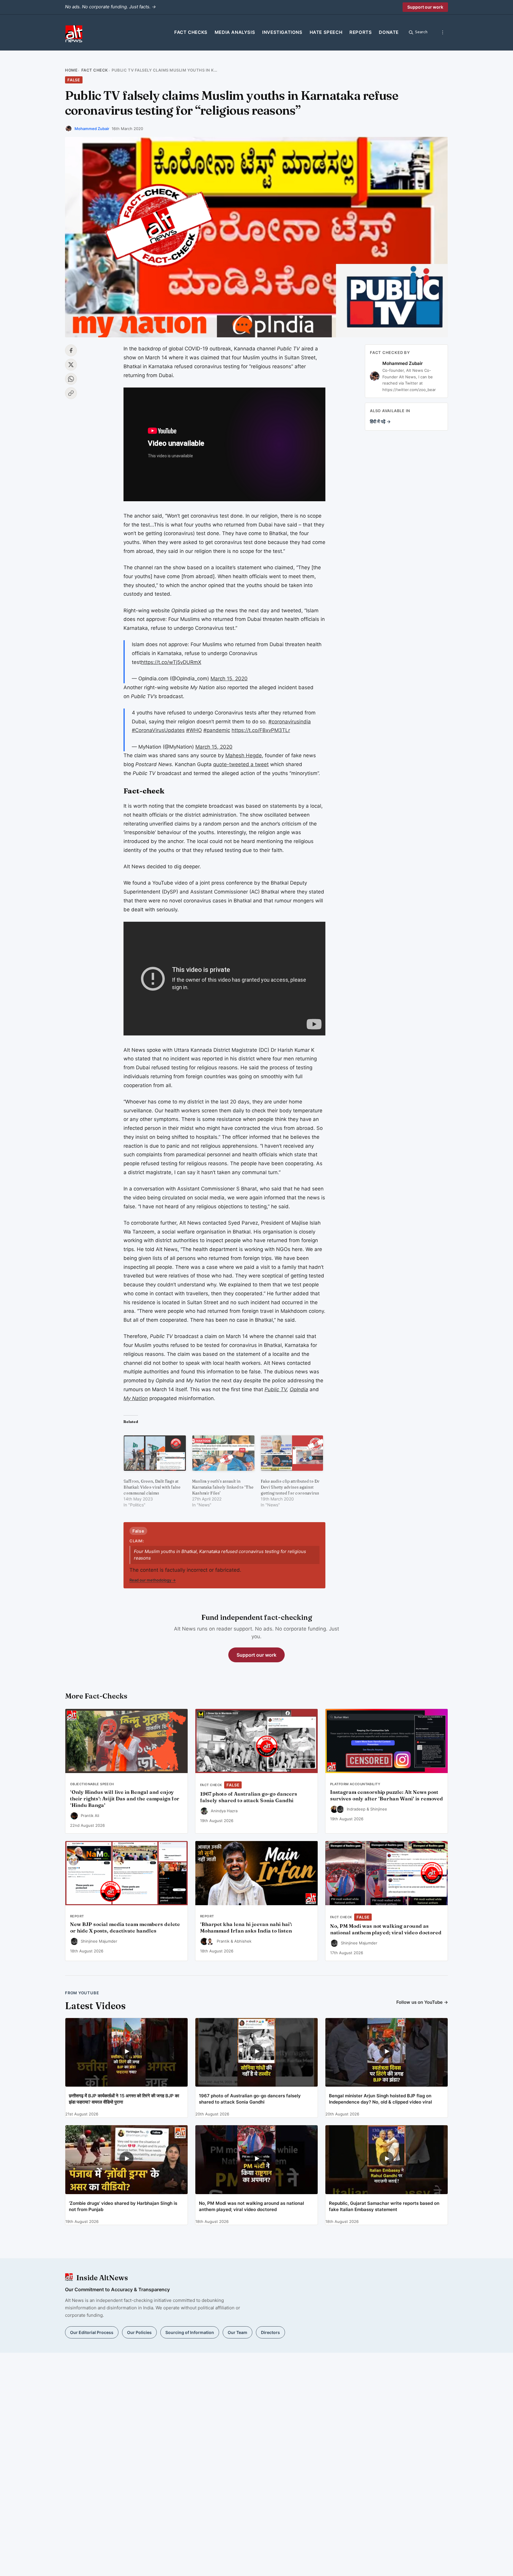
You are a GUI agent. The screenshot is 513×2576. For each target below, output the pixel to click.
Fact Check (95, 70)
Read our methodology (153, 1580)
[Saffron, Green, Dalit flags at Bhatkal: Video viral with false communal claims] (155, 1453)
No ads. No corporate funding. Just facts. (110, 7)
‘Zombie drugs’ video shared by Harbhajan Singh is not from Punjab (123, 2206)
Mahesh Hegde (244, 755)
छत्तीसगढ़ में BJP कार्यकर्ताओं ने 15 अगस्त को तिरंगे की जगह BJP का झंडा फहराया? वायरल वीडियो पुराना (124, 2099)
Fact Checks (191, 32)
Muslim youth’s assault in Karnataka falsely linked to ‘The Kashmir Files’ (223, 1487)
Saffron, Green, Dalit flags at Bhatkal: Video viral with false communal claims (152, 1487)
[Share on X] (71, 365)
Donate (389, 32)
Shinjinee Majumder (99, 1941)
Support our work (425, 7)
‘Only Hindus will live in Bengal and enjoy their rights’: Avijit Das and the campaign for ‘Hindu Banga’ (125, 1799)
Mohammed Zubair (92, 129)
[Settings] (443, 32)
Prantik (223, 1941)
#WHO (194, 730)
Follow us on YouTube (422, 2002)
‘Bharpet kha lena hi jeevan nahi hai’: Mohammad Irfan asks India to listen (246, 1927)
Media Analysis (235, 32)
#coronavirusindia (290, 722)
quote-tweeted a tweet (241, 764)
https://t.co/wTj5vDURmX (171, 662)
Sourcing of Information (190, 2332)
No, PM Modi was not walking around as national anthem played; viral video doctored (386, 1929)
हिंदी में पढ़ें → (380, 422)
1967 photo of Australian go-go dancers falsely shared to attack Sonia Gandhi (249, 1797)
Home (71, 70)
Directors (270, 2332)
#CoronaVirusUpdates (158, 730)
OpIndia (299, 1389)
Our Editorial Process (92, 2332)
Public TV (276, 1389)
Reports (361, 32)
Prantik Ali (90, 1816)
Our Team (237, 2332)
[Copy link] (71, 393)
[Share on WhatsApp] (71, 379)
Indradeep (356, 1809)
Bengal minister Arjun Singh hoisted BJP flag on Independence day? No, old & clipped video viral (380, 2099)
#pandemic (217, 730)
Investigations (282, 32)
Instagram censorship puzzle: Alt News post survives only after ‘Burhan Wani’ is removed (387, 1795)
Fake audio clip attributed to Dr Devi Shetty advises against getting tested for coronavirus (290, 1487)
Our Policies (139, 2332)
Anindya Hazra (224, 1811)
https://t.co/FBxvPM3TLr (261, 730)
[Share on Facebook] (71, 350)
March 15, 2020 (229, 679)
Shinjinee (379, 1809)
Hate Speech (326, 32)
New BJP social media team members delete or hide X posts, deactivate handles (125, 1927)
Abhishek (243, 1941)
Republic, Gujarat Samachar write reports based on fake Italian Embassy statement (384, 2206)
